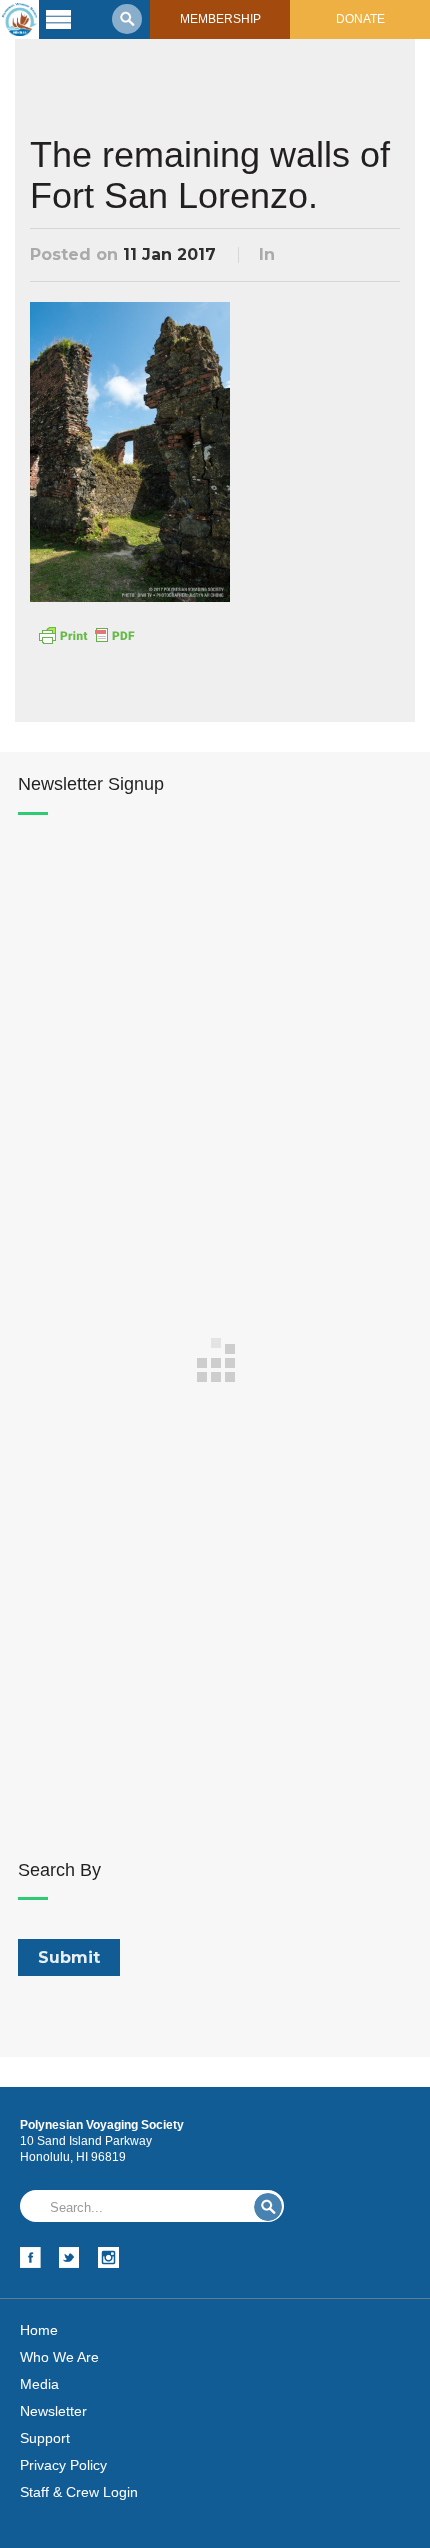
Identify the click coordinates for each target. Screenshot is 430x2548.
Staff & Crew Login (79, 2492)
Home (39, 2330)
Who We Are (59, 2357)
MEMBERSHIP (220, 19)
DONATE (360, 19)
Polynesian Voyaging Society (19, 19)
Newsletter (53, 2411)
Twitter (69, 2257)
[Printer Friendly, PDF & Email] (86, 634)
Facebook (30, 2257)
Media (39, 2384)
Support (45, 2438)
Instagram (108, 2257)
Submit (268, 2207)
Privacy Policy (63, 2465)
